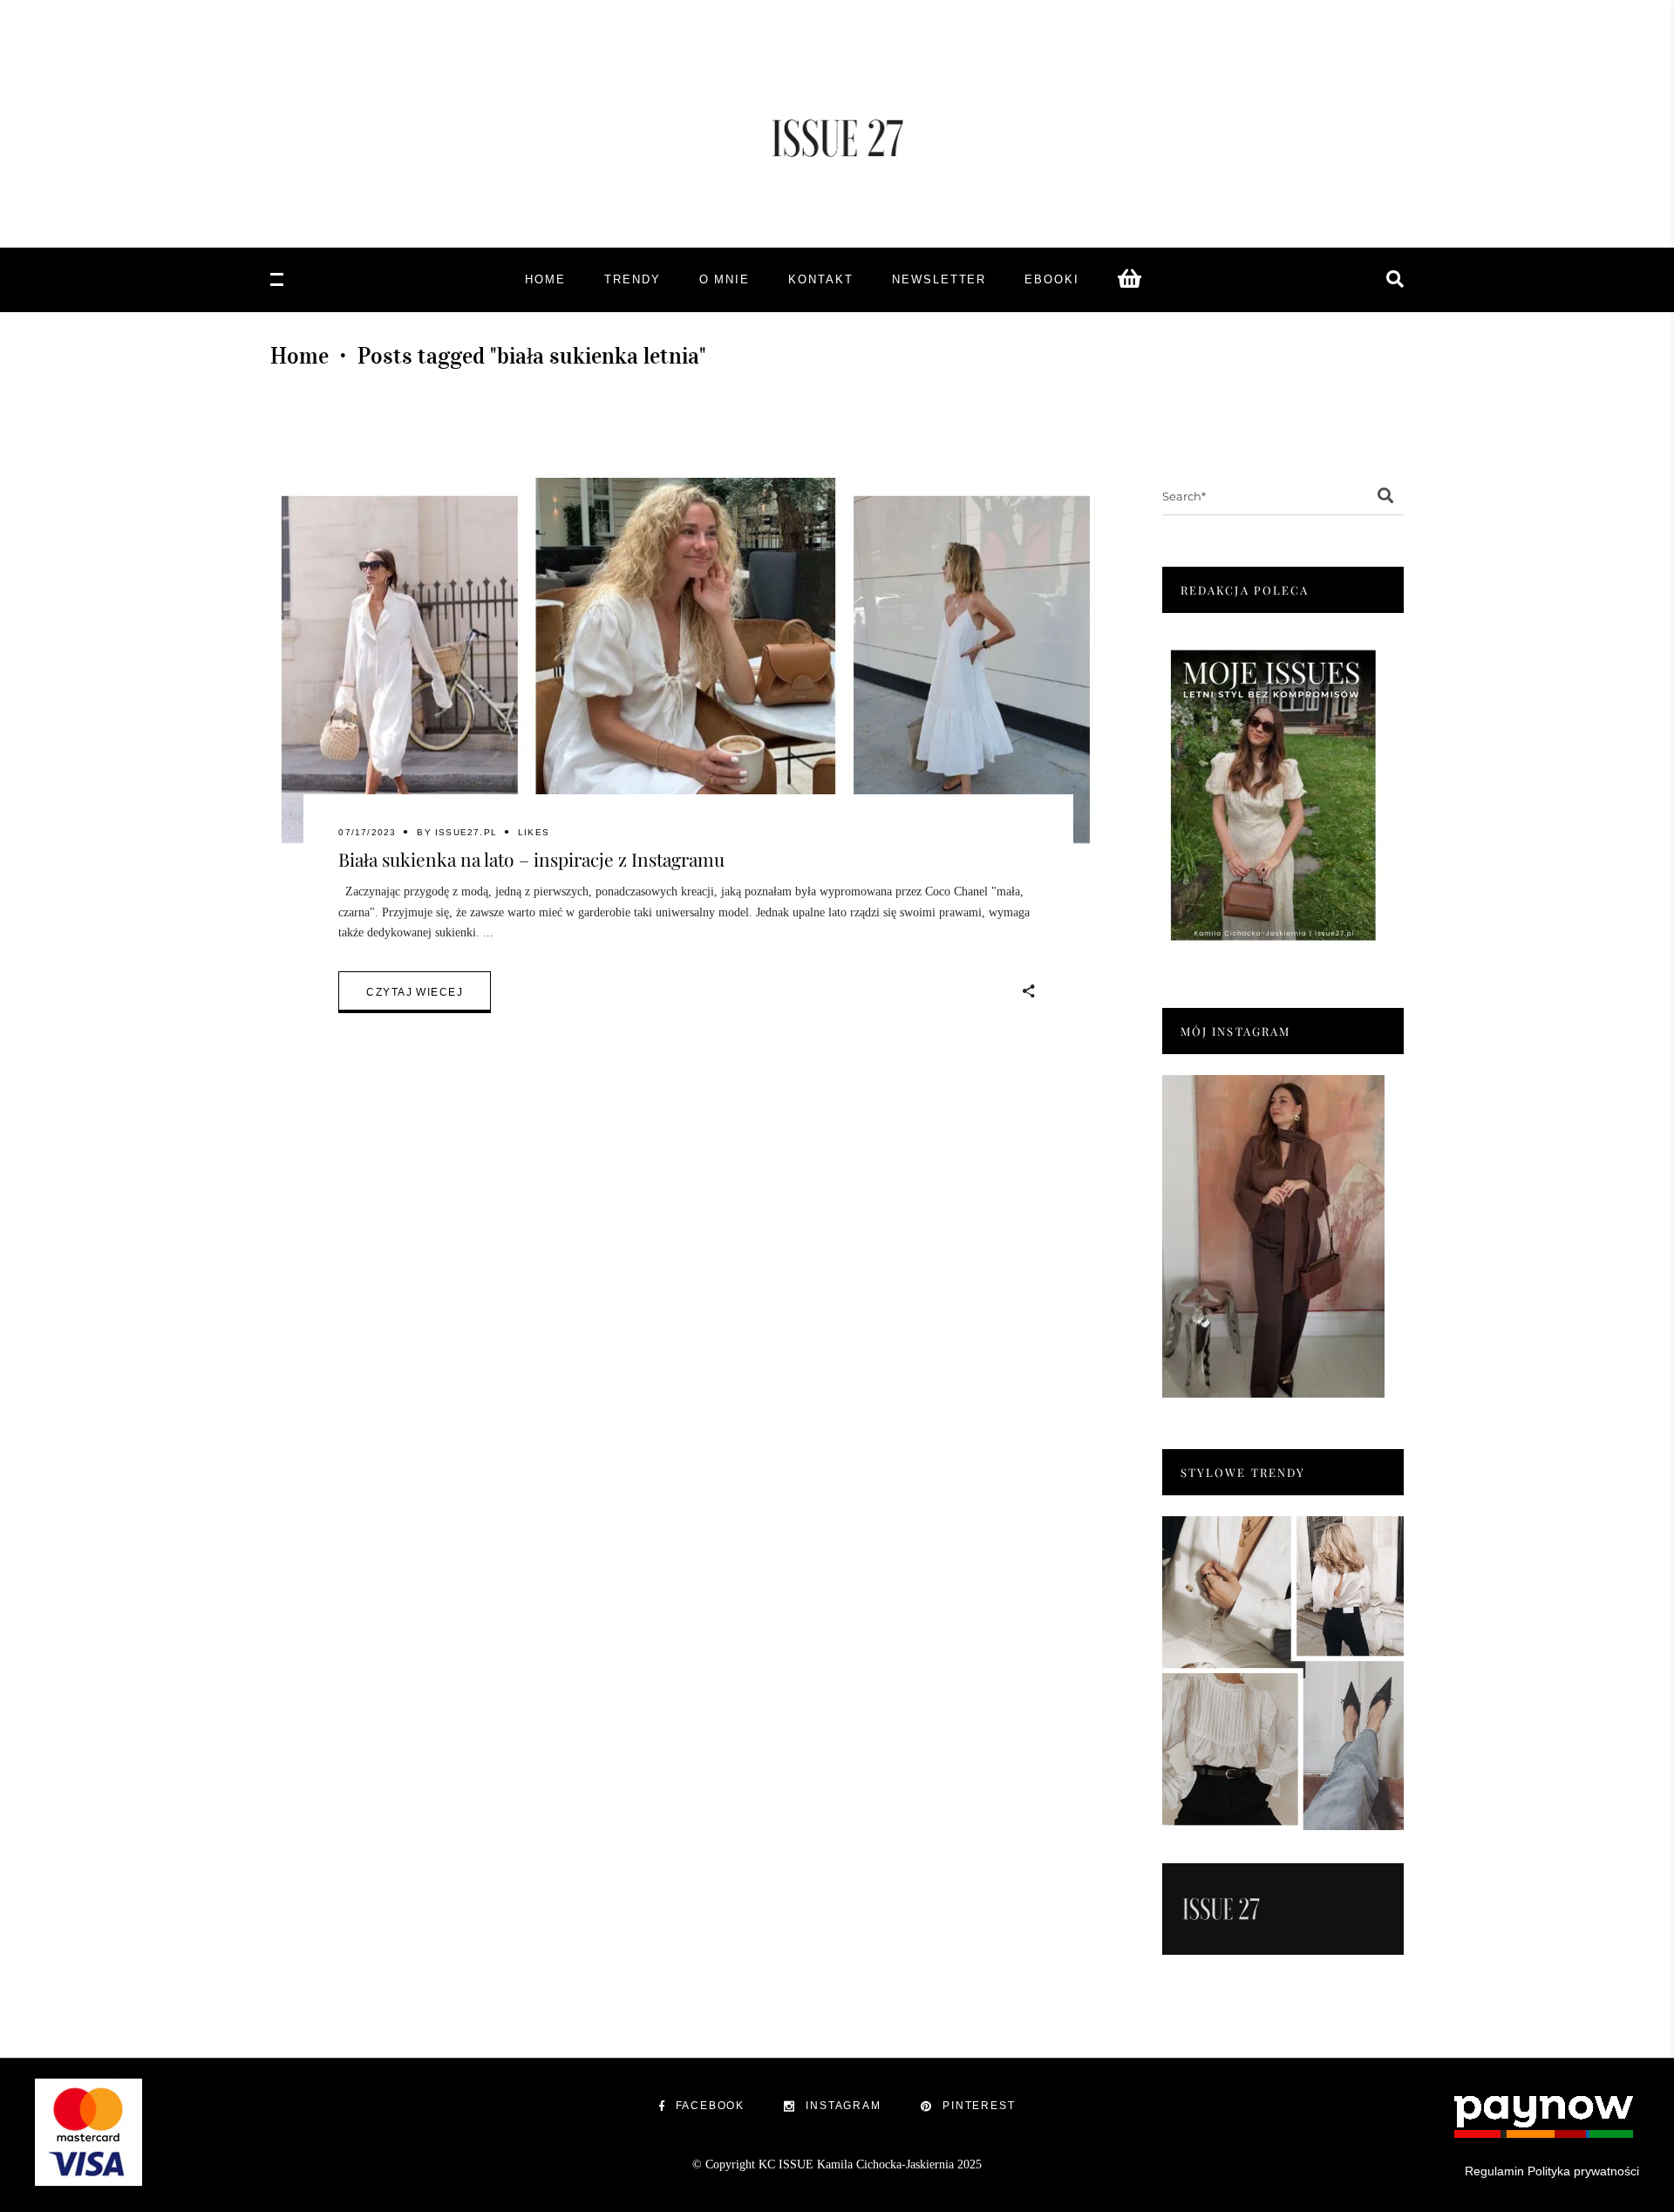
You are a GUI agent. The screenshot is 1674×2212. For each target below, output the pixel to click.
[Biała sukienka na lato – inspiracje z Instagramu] (688, 670)
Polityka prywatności (1583, 2171)
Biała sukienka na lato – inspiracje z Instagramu (531, 859)
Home (299, 356)
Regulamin (1494, 2171)
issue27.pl (466, 832)
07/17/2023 (367, 832)
